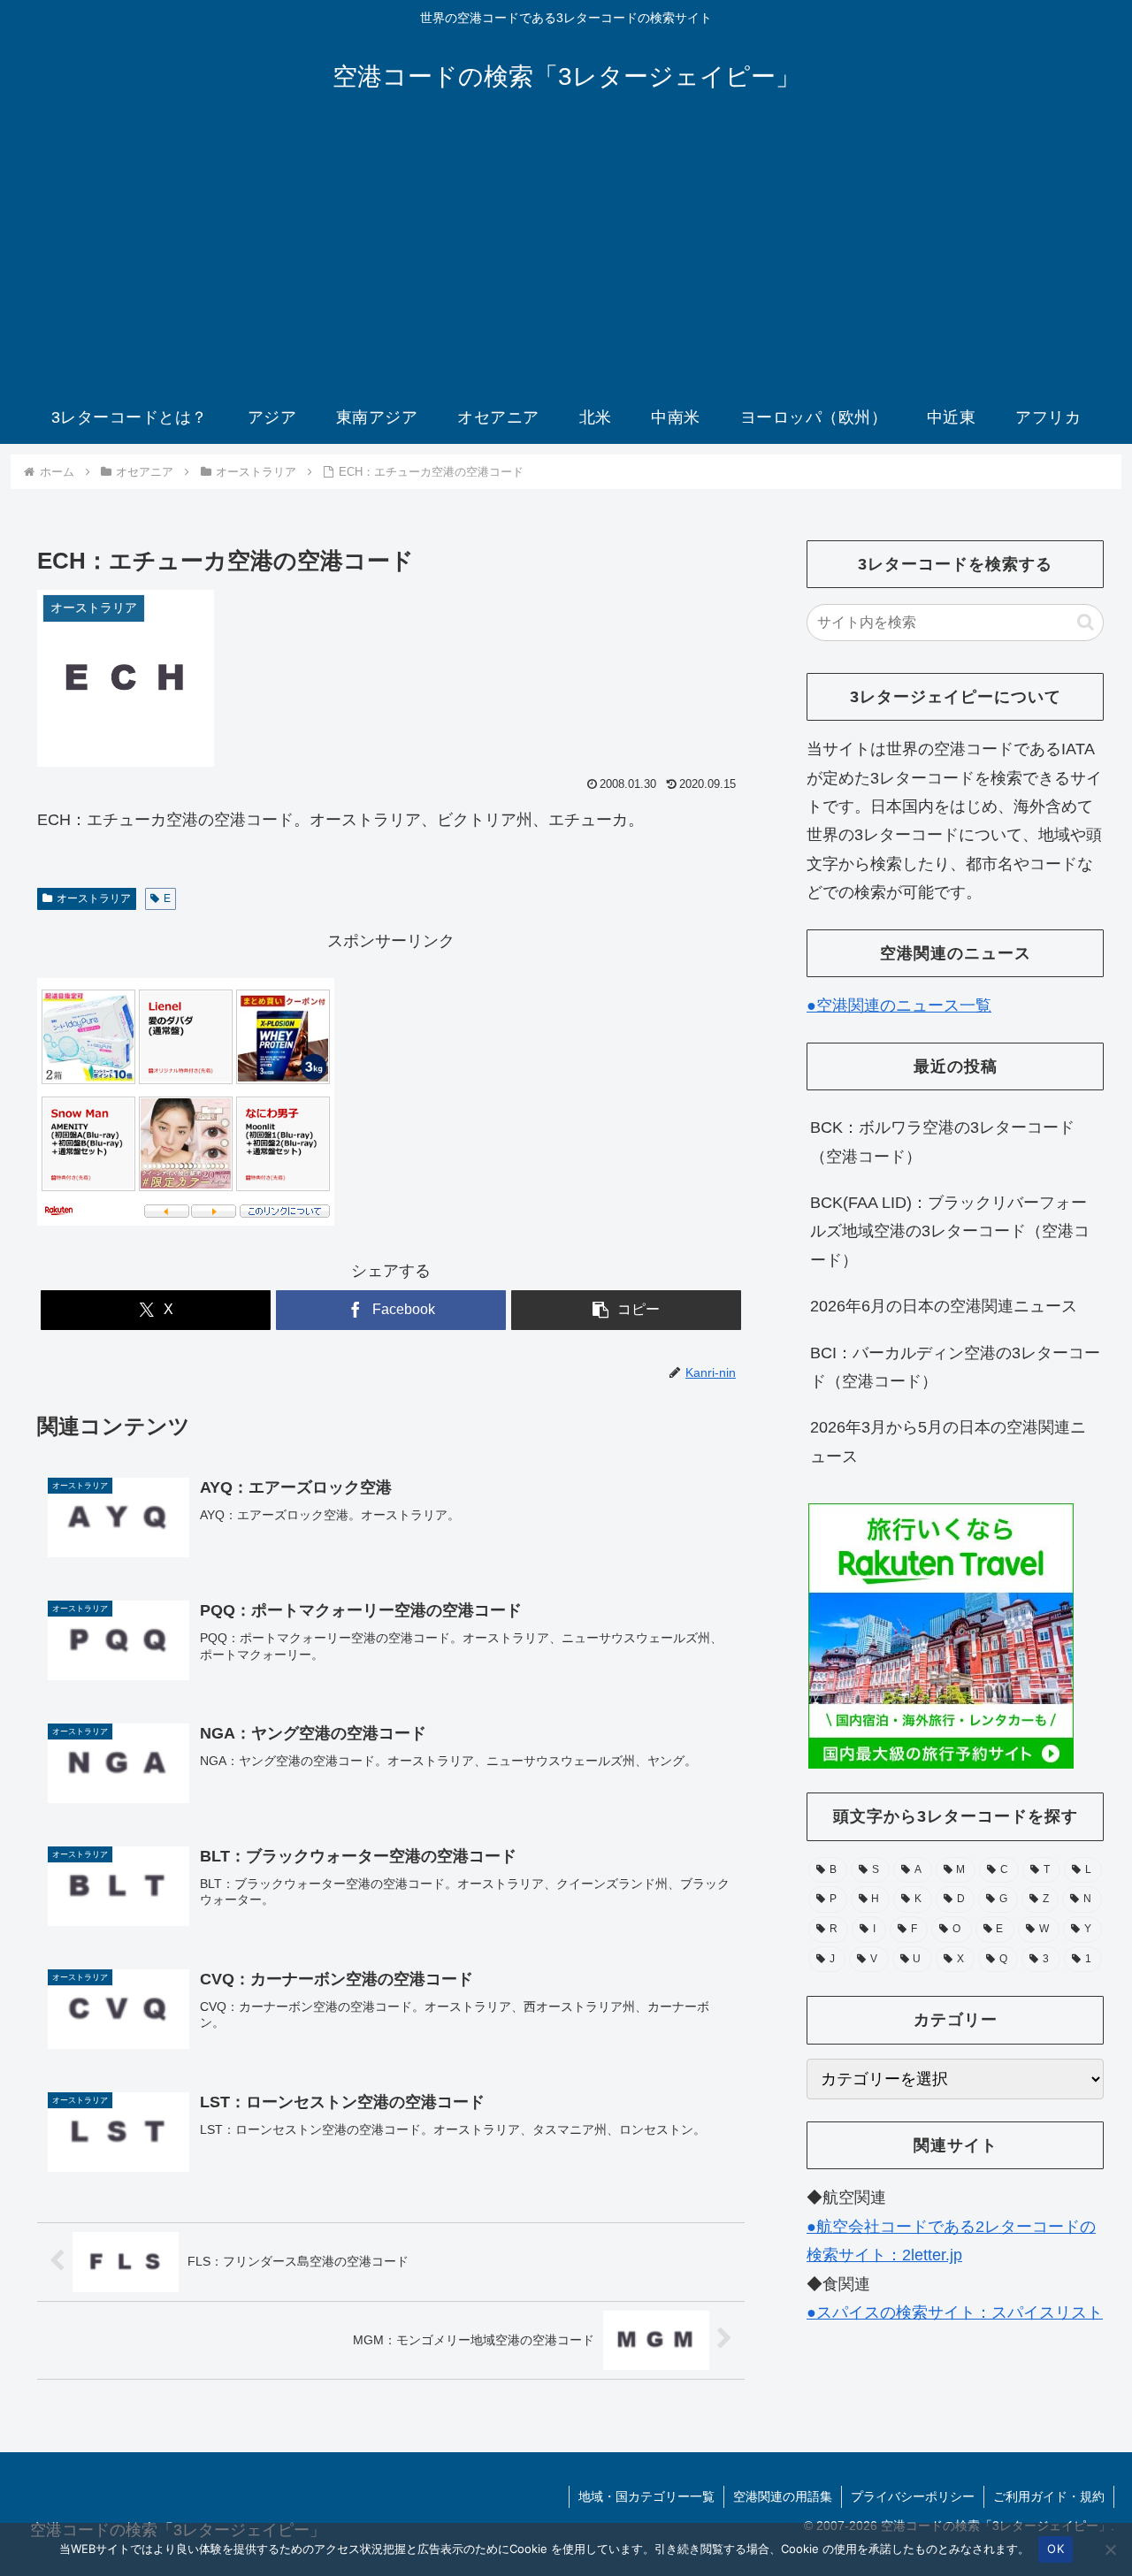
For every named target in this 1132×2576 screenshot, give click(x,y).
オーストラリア (94, 898)
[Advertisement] (566, 258)
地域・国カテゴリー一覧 (646, 2496)
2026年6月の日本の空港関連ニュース (944, 1306)
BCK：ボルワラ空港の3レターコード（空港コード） (942, 1142)
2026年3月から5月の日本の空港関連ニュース (948, 1441)
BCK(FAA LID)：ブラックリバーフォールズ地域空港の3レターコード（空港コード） (950, 1231)
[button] (626, 1310)
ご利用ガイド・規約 (1049, 2496)
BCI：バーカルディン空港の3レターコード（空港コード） (955, 1367)
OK (1056, 2549)
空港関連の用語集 (783, 2496)
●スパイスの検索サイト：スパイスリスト (955, 2312)
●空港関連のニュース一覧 (899, 1005)
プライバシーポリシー (913, 2496)
